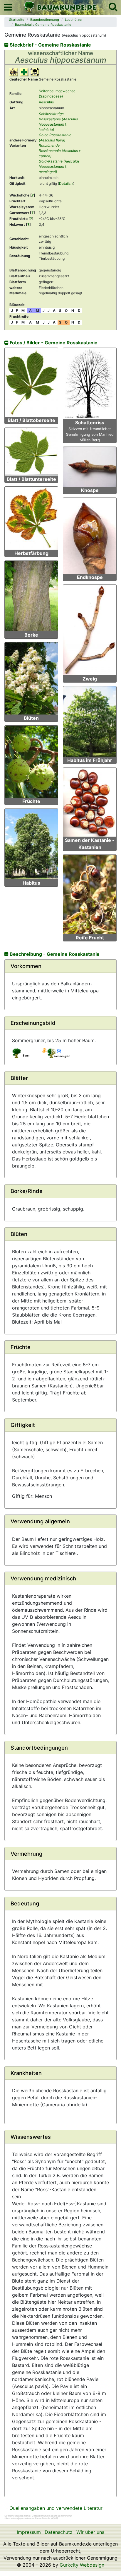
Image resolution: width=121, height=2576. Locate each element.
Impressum (29, 2532)
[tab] (60, 966)
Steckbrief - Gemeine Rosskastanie (50, 45)
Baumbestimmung (45, 20)
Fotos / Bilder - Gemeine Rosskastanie (53, 343)
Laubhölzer (74, 20)
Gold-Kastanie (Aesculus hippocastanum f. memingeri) (59, 166)
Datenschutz (59, 2532)
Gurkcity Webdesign (82, 2565)
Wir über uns (90, 2532)
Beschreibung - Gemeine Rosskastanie (54, 954)
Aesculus (46, 102)
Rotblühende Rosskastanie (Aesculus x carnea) (60, 151)
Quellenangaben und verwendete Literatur (56, 2508)
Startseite (17, 20)
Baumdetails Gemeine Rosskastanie (43, 25)
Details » (66, 183)
